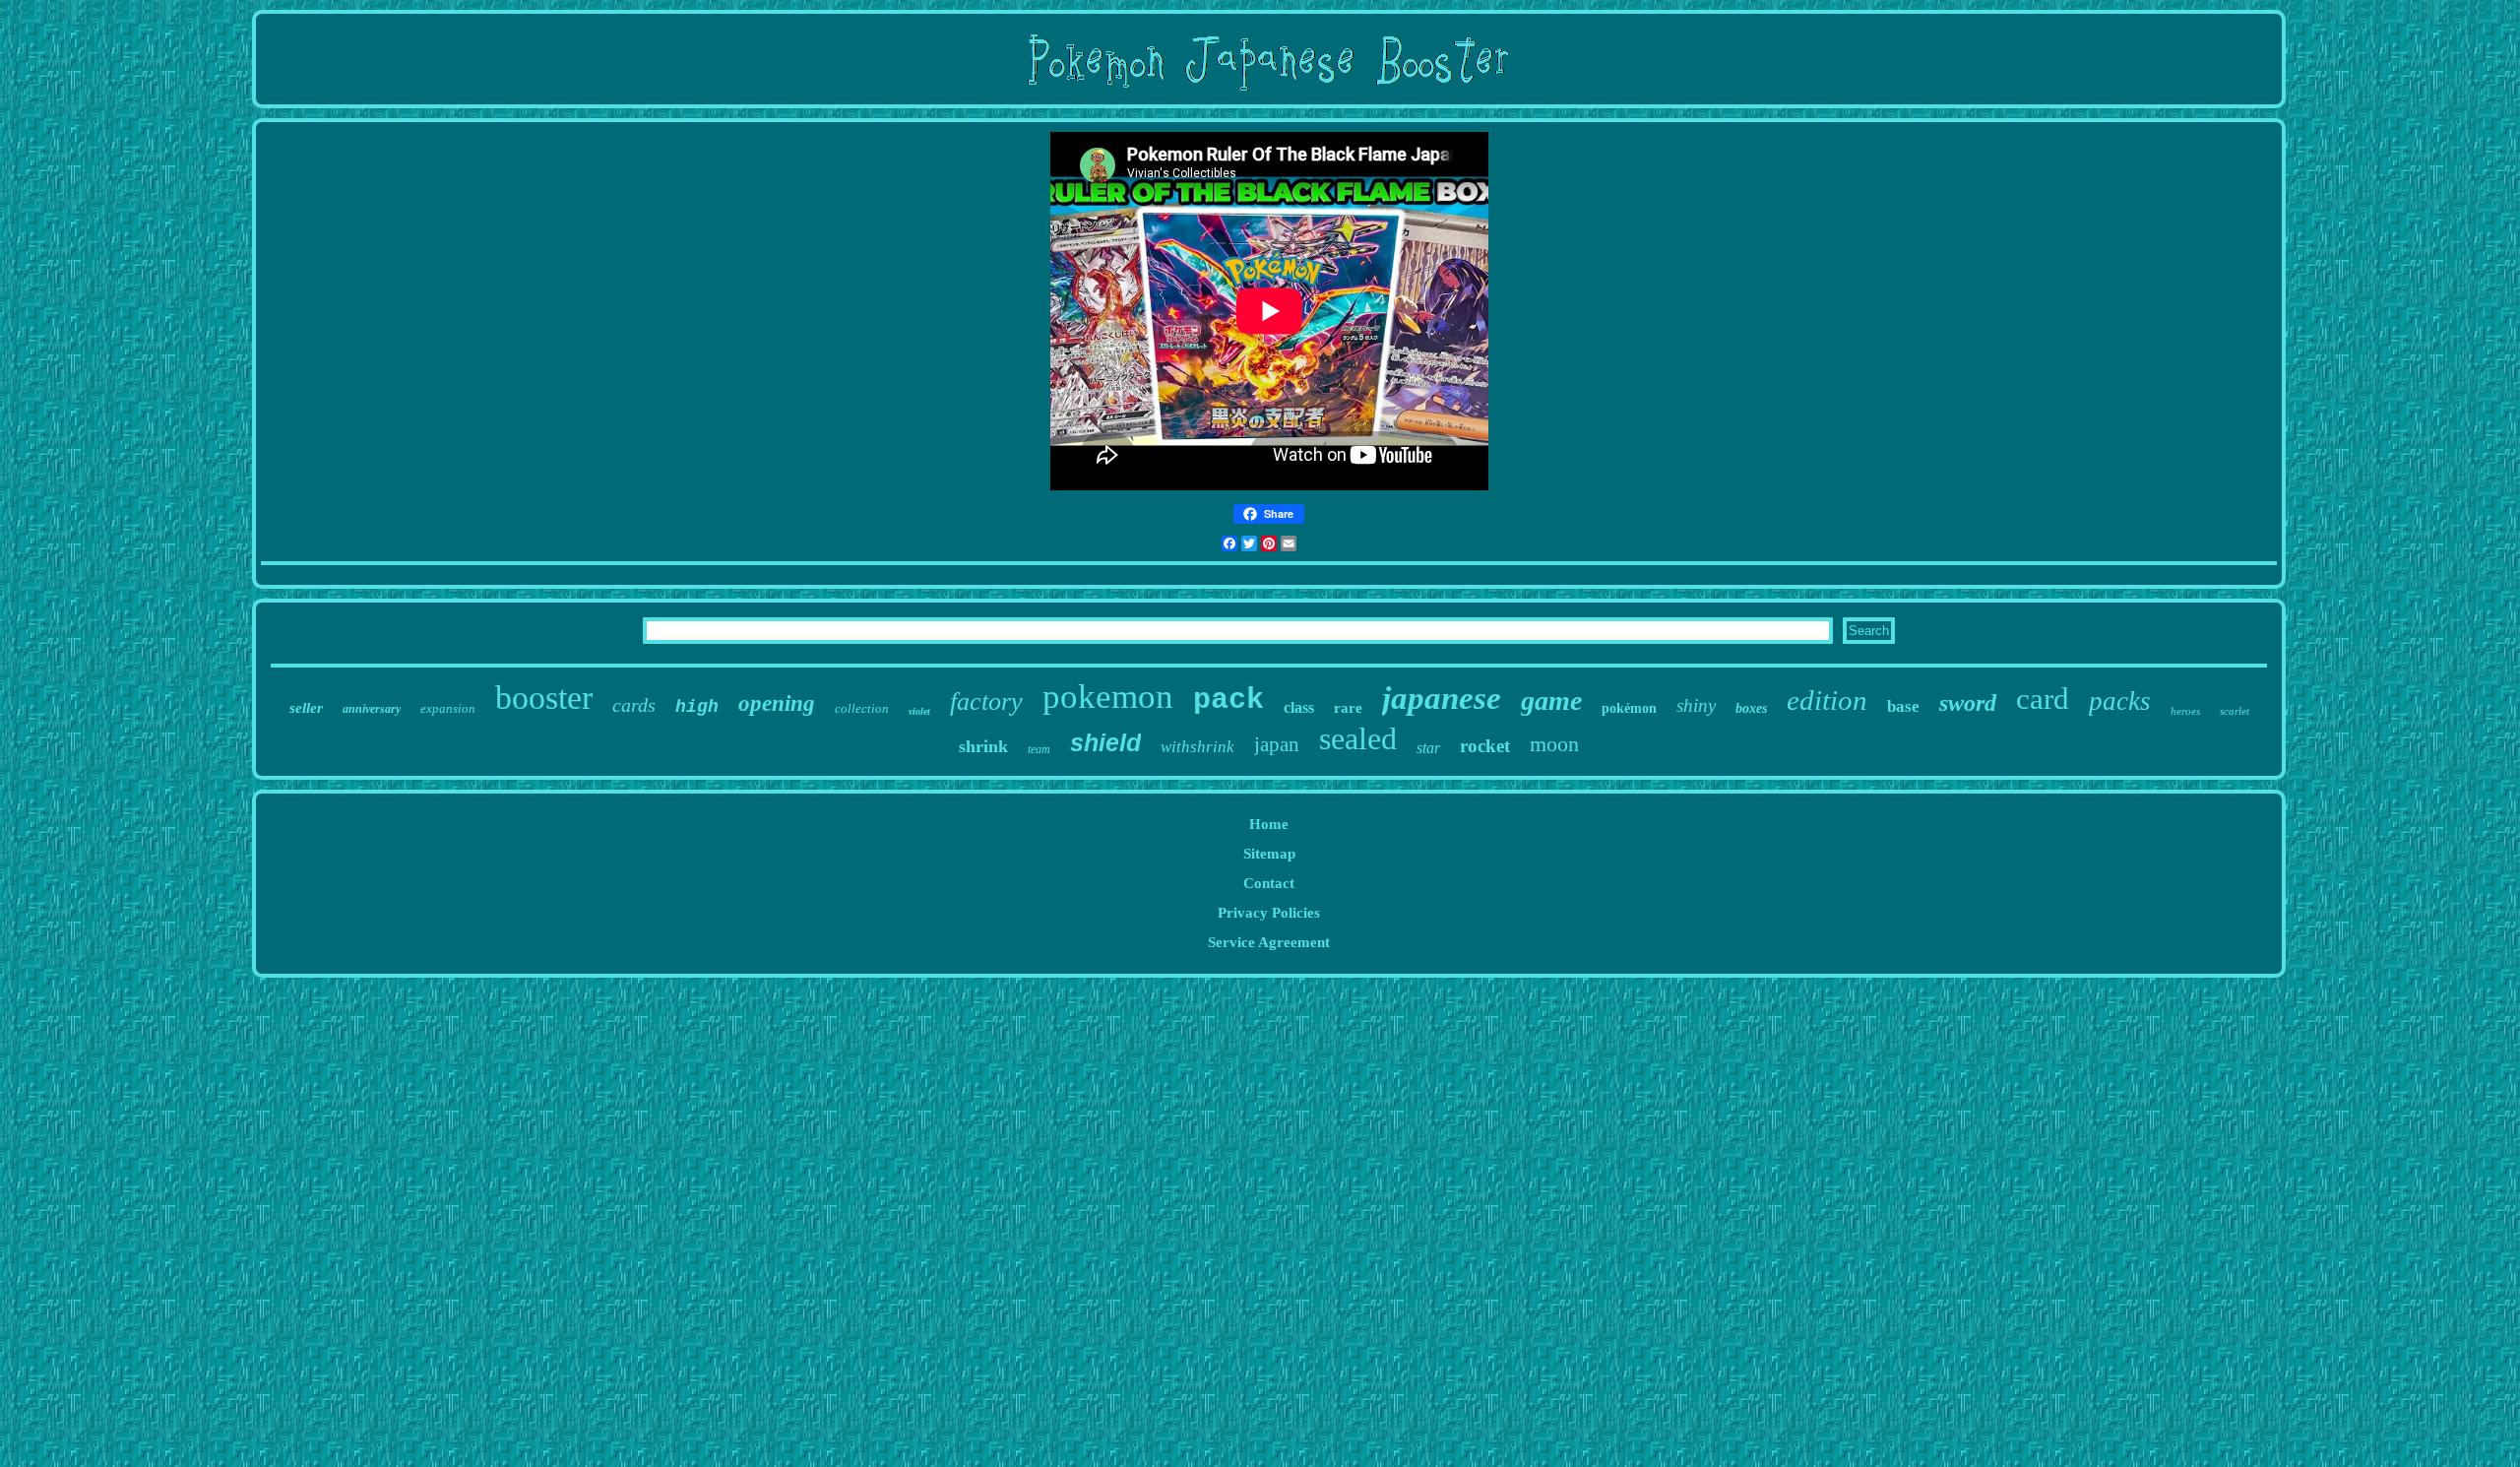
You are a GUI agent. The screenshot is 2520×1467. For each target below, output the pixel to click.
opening (777, 703)
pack (1228, 700)
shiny (1696, 705)
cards (634, 705)
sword (1968, 703)
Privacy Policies (1269, 913)
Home (1269, 824)
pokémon (1629, 708)
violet (919, 711)
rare (1348, 708)
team (1039, 749)
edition (1827, 700)
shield (1105, 742)
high (697, 707)
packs (2120, 701)
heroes (2185, 711)
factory (986, 702)
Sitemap (1269, 854)
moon (1554, 744)
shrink (983, 746)
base (1903, 706)
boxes (1751, 708)
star (1428, 748)
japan (1277, 744)
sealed (1358, 738)
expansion (448, 708)
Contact (1269, 883)
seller (306, 708)
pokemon (1108, 697)
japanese (1442, 698)
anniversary (372, 709)
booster (544, 698)
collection (862, 708)
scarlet (2235, 711)
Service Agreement (1269, 942)
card (2043, 699)
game (1551, 701)
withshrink (1197, 747)
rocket (1485, 746)
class (1299, 707)
